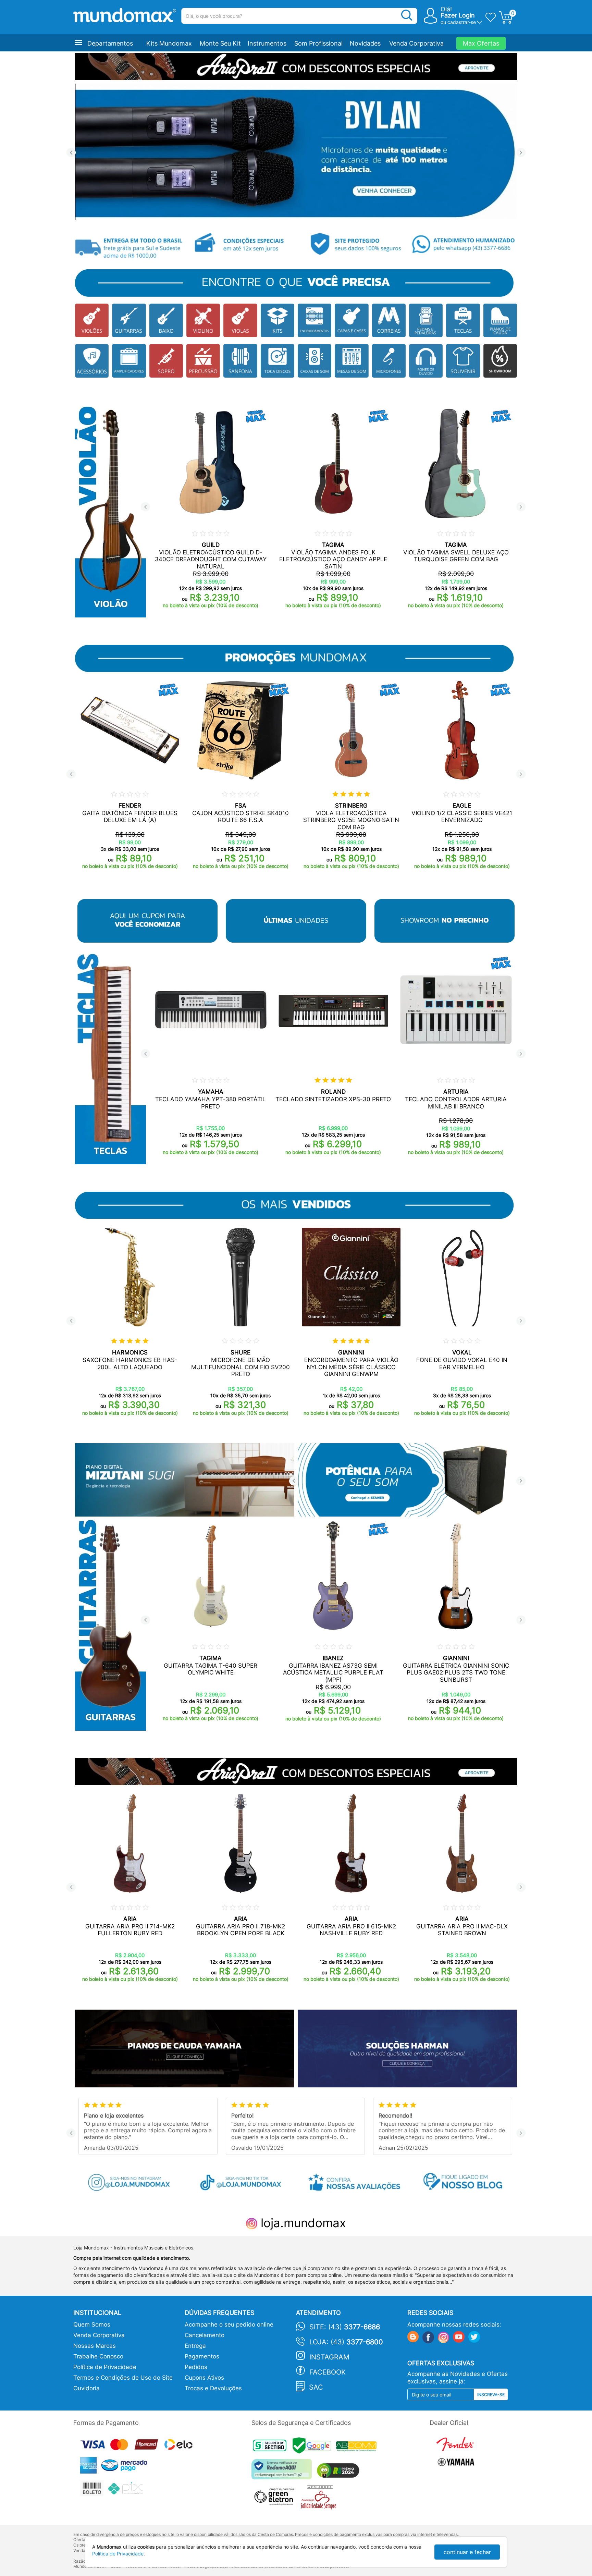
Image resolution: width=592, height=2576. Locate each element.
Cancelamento (205, 2335)
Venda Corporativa (416, 43)
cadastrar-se (462, 22)
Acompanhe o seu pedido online (229, 2324)
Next (521, 153)
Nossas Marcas (95, 2346)
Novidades (365, 43)
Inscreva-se (491, 2395)
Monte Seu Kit (220, 43)
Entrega (195, 2346)
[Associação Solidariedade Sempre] (320, 2499)
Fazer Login (458, 15)
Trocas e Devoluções (213, 2388)
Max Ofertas (481, 43)
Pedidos (196, 2367)
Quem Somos (92, 2324)
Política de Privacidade (105, 2367)
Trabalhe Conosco (98, 2356)
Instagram (329, 2357)
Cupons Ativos (204, 2378)
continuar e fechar (467, 2552)
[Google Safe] (314, 2447)
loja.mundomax (302, 2223)
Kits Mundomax (169, 43)
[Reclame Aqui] (283, 2472)
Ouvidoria (87, 2388)
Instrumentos (267, 43)
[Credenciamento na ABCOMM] (358, 2447)
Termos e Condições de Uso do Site (123, 2378)
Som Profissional (318, 43)
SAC (316, 2387)
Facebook (328, 2372)
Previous (71, 153)
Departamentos (110, 43)
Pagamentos (202, 2356)
